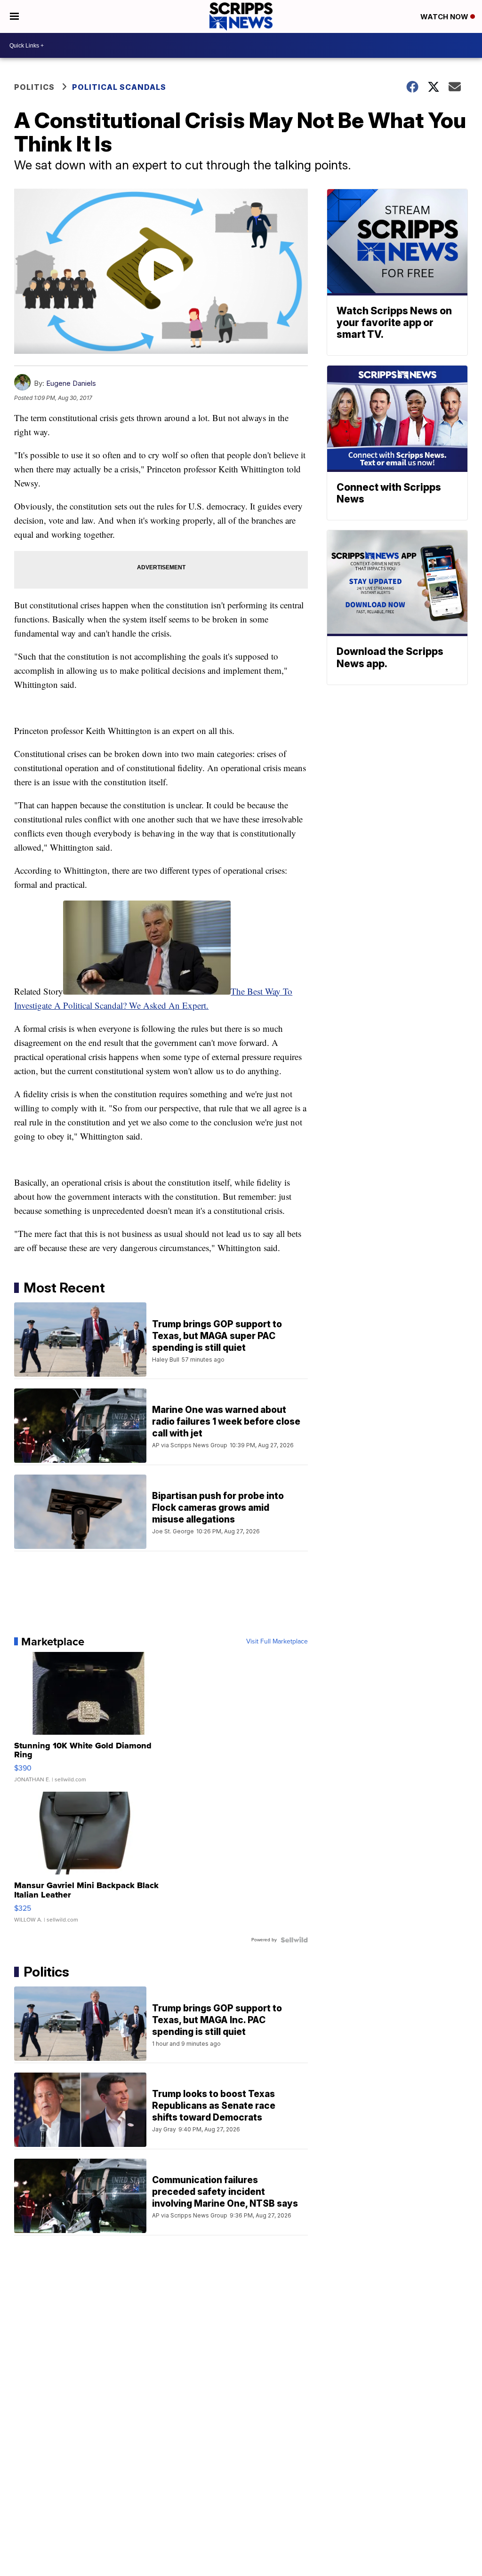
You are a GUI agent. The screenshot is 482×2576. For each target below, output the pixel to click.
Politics (34, 87)
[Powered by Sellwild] (294, 1940)
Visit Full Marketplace (277, 1642)
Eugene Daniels (71, 383)
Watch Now (445, 17)
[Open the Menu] (14, 16)
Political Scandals (119, 87)
